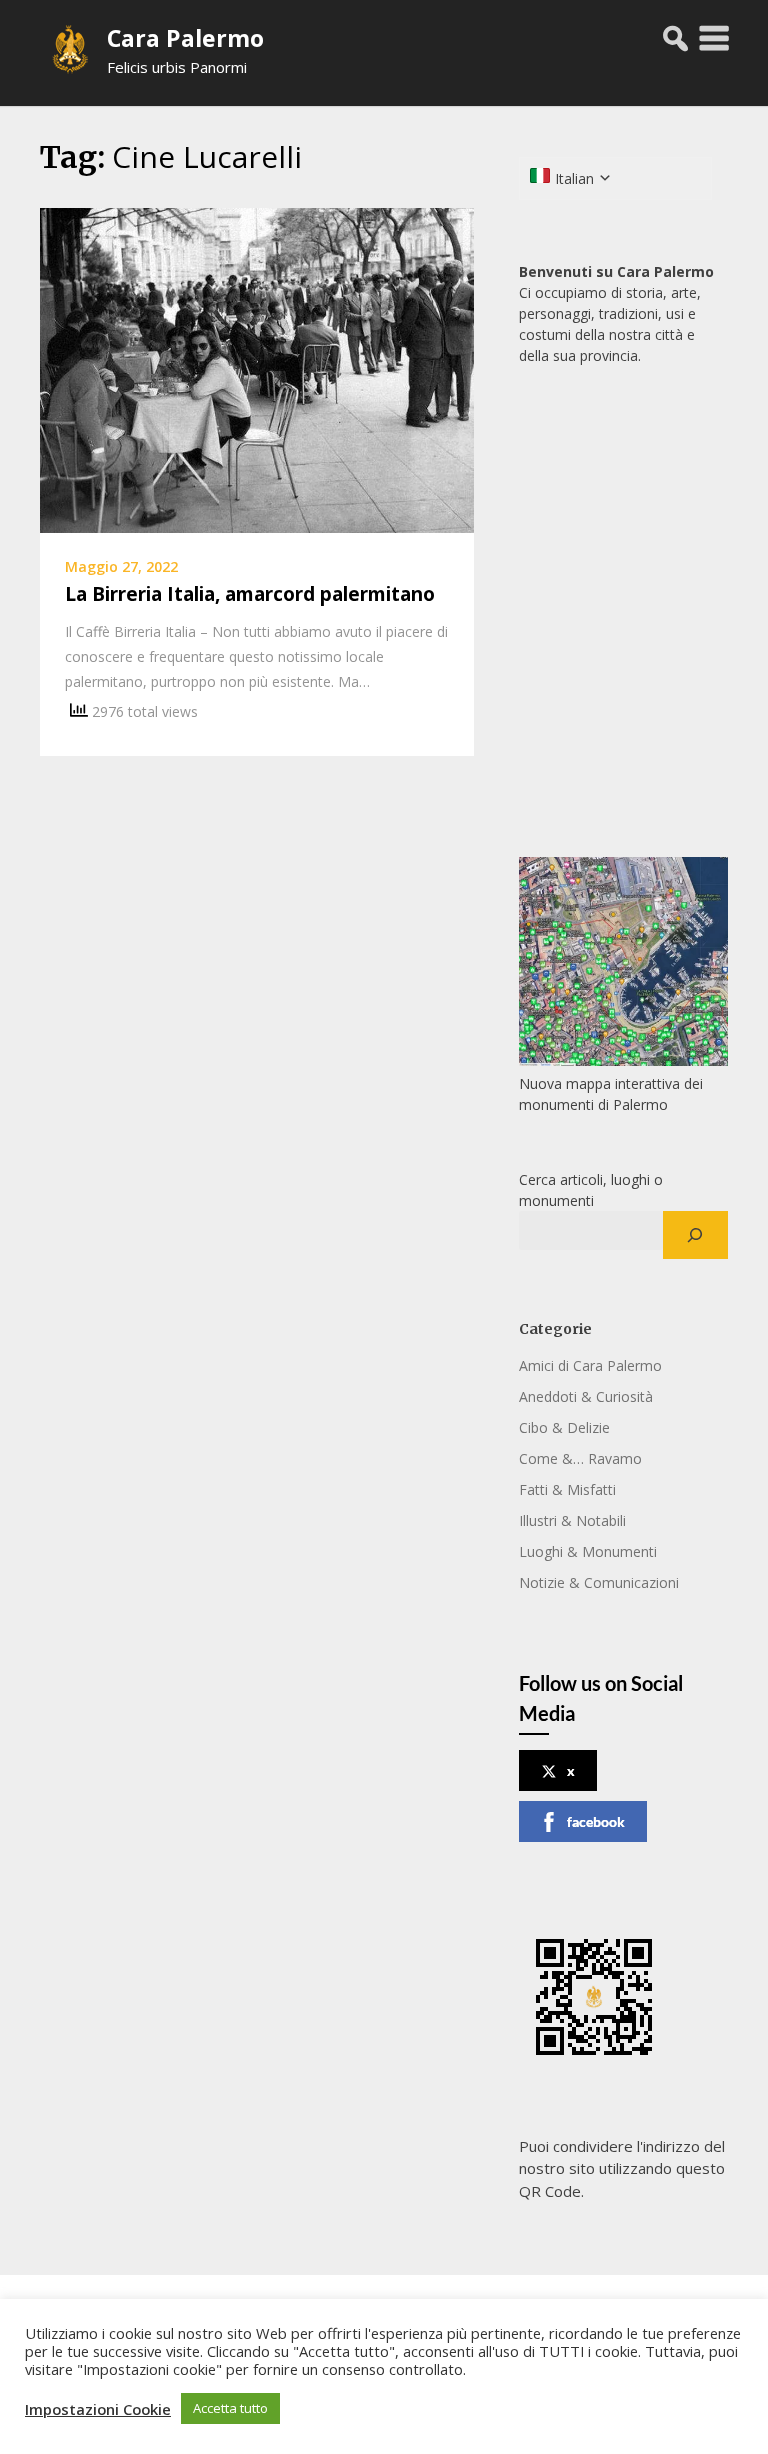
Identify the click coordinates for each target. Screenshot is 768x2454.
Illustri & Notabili (572, 1520)
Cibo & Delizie (564, 1427)
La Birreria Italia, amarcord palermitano (250, 594)
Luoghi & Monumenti (588, 1551)
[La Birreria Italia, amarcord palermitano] (257, 369)
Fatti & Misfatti (567, 1489)
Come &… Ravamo (580, 1458)
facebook (596, 1821)
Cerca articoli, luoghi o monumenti (591, 1190)
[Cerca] (695, 1235)
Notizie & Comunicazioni (599, 1582)
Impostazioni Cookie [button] (98, 2409)
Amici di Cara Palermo (590, 1365)
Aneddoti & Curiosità (586, 1396)
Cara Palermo (185, 38)
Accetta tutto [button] (230, 2408)
